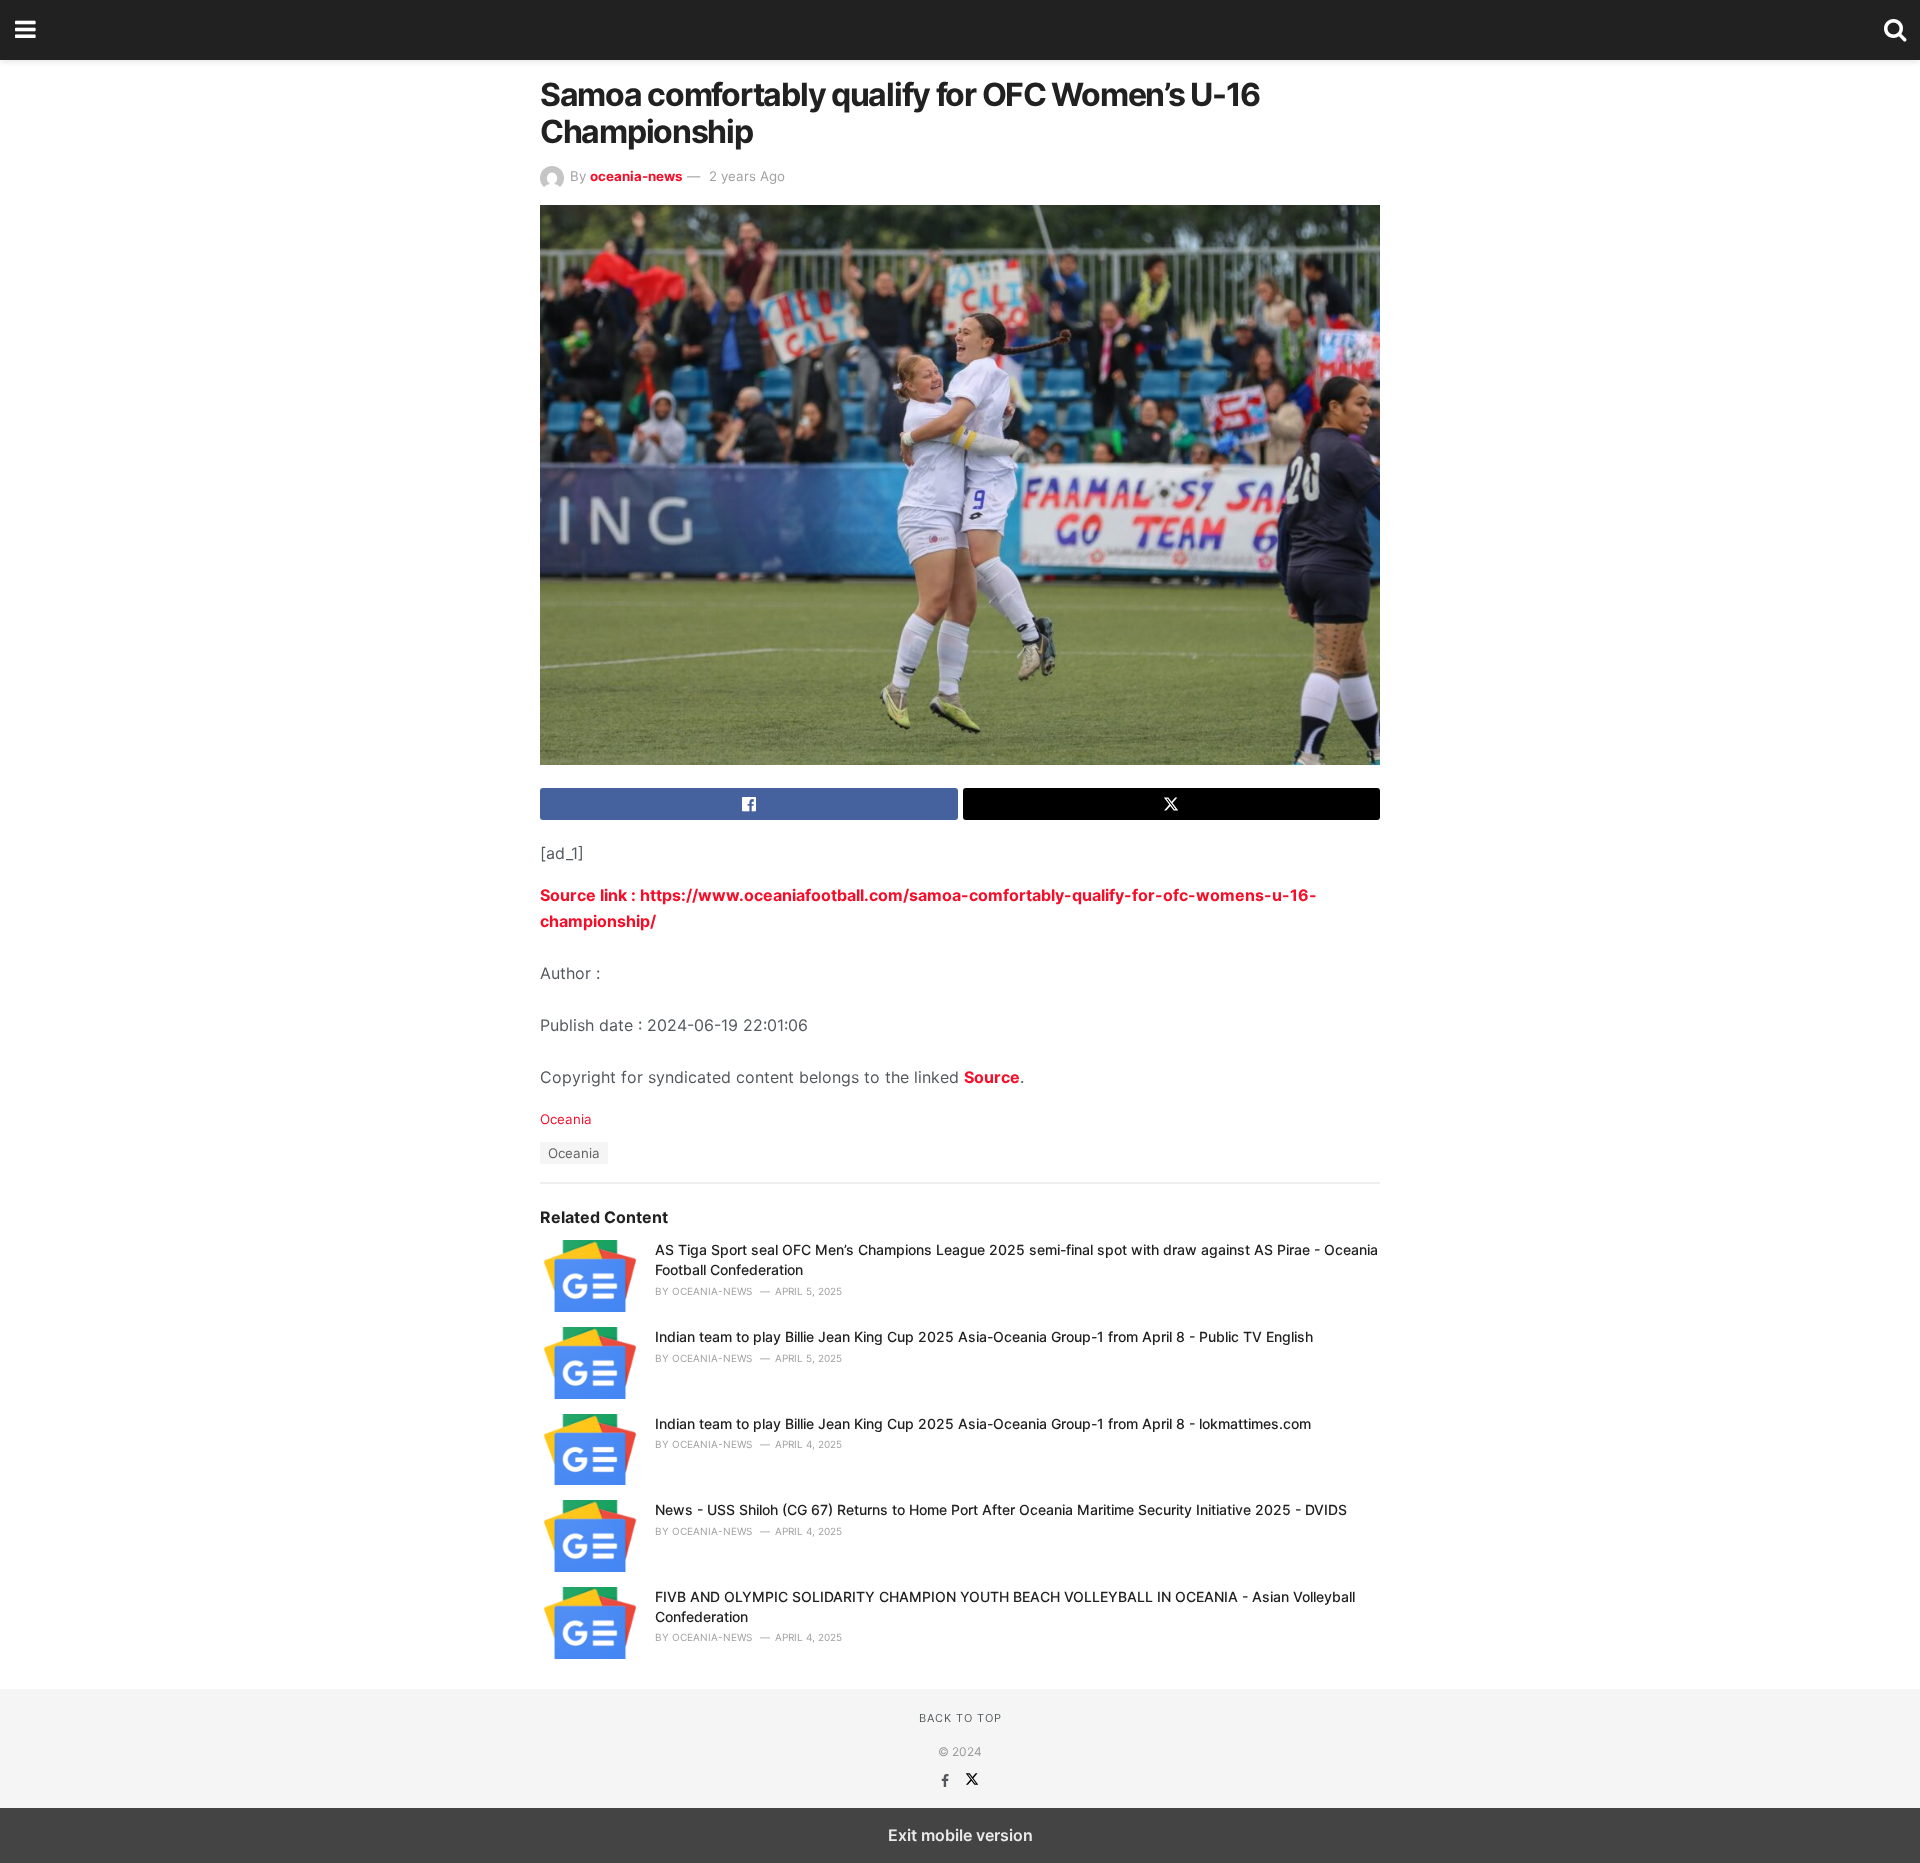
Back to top (960, 1718)
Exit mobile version (960, 1835)
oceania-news (636, 176)
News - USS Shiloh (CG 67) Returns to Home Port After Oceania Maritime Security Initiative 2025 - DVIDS (1001, 1509)
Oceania (566, 1119)
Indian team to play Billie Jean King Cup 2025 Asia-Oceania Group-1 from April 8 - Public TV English (984, 1336)
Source (992, 1077)
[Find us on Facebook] (947, 1780)
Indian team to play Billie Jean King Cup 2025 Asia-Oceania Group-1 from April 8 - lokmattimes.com (983, 1423)
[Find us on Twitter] (972, 1780)
